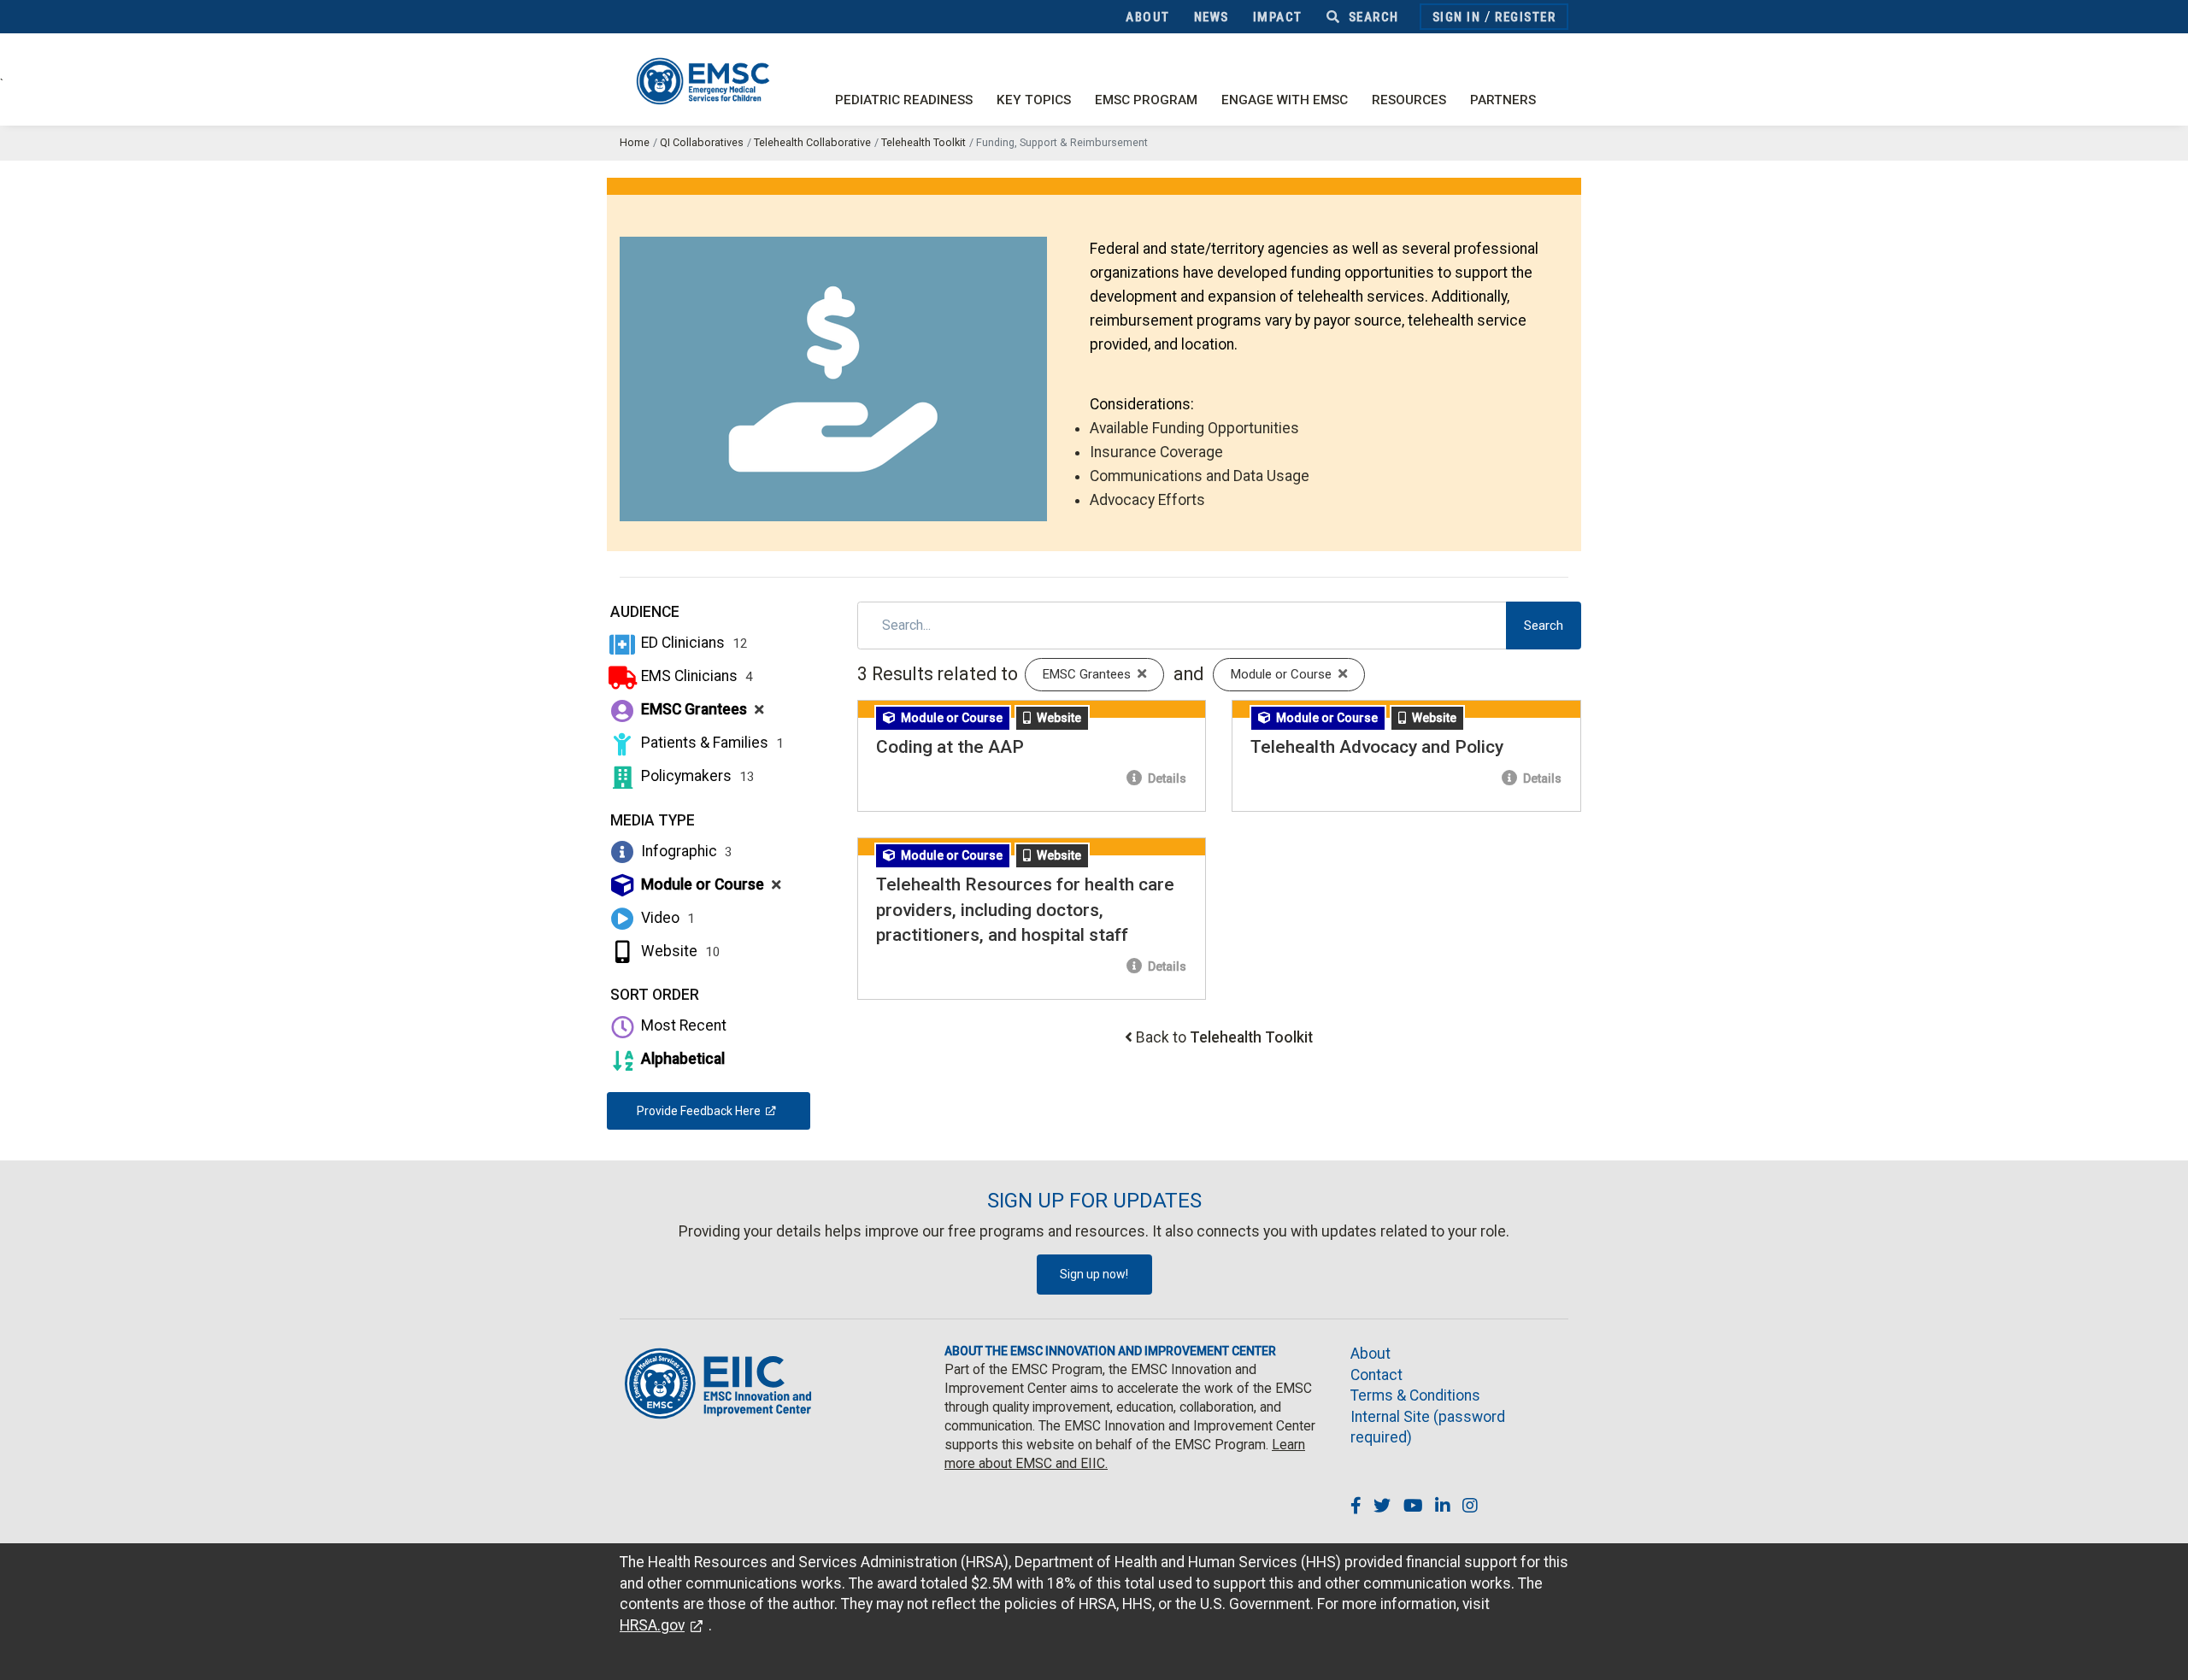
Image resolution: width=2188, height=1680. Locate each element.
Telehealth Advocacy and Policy (1377, 747)
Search (1372, 17)
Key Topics (1034, 100)
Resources (1409, 100)
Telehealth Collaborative (812, 142)
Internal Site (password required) (1428, 1427)
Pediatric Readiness (904, 100)
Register (1525, 17)
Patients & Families (711, 743)
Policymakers (696, 776)
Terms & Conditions (1415, 1395)
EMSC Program (1146, 100)
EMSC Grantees (701, 709)
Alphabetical (681, 1059)
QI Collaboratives (702, 142)
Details (1166, 778)
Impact (1278, 17)
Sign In (1457, 17)
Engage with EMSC (1285, 100)
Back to (1224, 1037)
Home (635, 142)
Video (666, 918)
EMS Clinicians (695, 676)
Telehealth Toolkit (923, 142)
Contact (1376, 1375)
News (1212, 17)
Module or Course (709, 884)
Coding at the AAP (950, 747)
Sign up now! (1094, 1274)
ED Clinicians (693, 643)
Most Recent (682, 1025)
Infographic (685, 851)
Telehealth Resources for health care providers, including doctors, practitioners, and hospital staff (1025, 910)
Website (679, 951)
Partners (1503, 100)
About (1148, 17)
